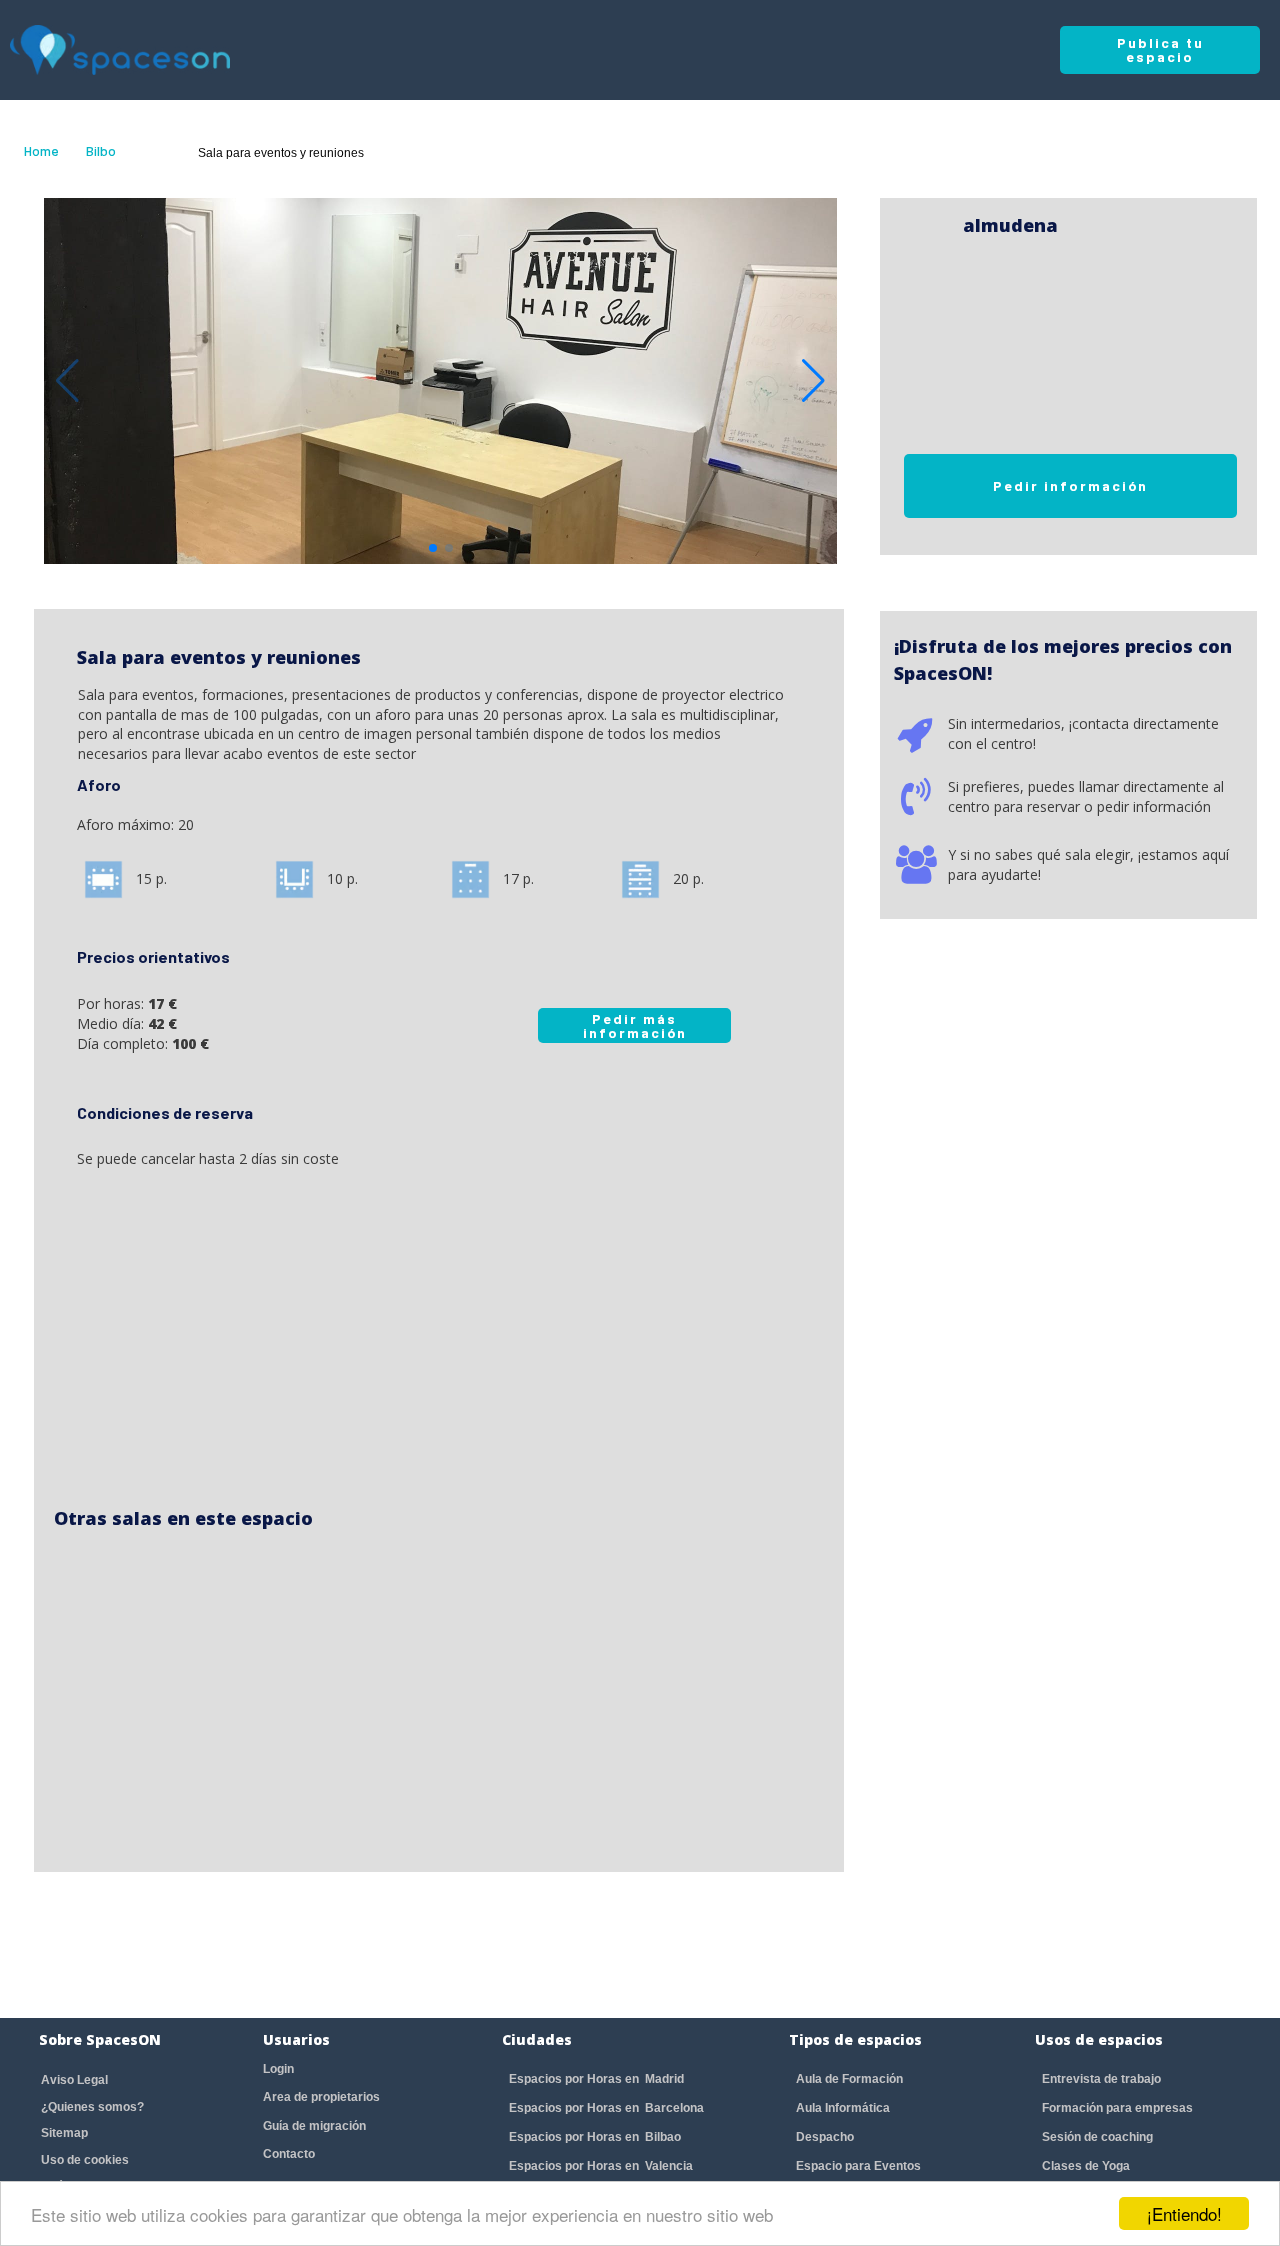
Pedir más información (635, 1025)
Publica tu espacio (1160, 49)
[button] (813, 381)
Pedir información (1070, 485)
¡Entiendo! (1184, 2213)
